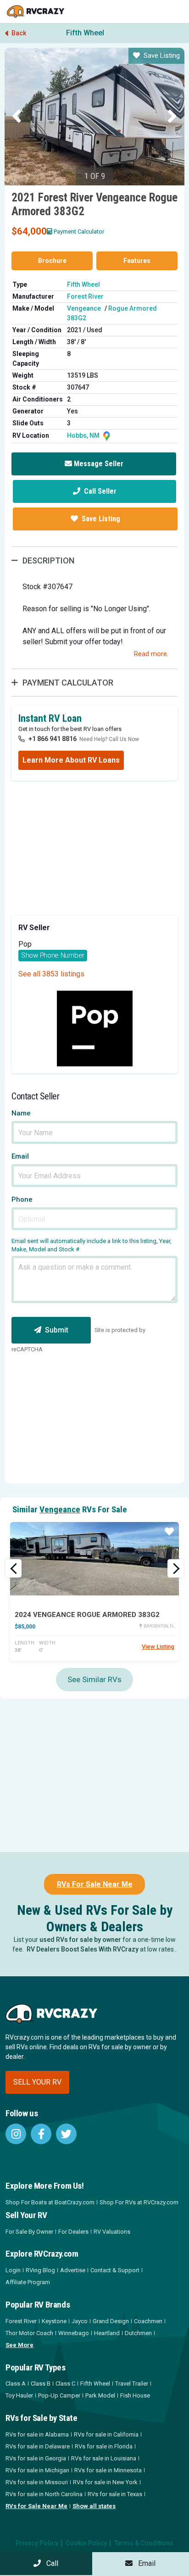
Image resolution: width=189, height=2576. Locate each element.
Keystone (54, 2321)
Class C (65, 2384)
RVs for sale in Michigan (37, 2470)
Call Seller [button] (99, 491)
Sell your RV (37, 2082)
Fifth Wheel (85, 33)
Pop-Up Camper (59, 2395)
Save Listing (162, 56)
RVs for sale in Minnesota (108, 2470)
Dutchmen (138, 2333)
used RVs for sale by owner (80, 1940)
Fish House (135, 2395)
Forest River (85, 296)
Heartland (107, 2333)
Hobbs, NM (84, 435)
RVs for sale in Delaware (38, 2446)
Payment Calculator (79, 231)
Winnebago (74, 2333)
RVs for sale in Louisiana (104, 2458)
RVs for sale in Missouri (37, 2482)
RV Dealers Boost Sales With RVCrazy (83, 1949)
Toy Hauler (19, 2395)
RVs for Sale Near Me (36, 2506)
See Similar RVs (94, 1679)
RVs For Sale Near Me (95, 1884)
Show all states (94, 2506)
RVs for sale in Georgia (36, 2458)
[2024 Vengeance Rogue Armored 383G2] (94, 1559)
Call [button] (50, 2563)
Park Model (100, 2395)
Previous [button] (17, 117)
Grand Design (111, 2321)
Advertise (73, 2270)
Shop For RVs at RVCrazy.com (139, 2202)
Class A (16, 2384)
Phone (22, 1200)
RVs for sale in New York (105, 2482)
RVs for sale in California (106, 2434)
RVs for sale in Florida (104, 2446)
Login (13, 2270)
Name (21, 1113)
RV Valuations (112, 2232)
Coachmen (148, 2321)
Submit (57, 1330)
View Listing (158, 1647)
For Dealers (73, 2232)
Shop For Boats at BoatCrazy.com (50, 2202)
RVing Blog (40, 2270)
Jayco (80, 2321)
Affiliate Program (28, 2282)
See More (19, 2345)
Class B (41, 2384)
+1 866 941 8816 (53, 739)
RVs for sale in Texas (115, 2494)
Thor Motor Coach (29, 2333)
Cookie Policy (86, 2543)
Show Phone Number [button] (53, 955)
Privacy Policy (37, 2543)
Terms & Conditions (144, 2543)
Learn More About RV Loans (71, 760)
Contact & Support (115, 2270)
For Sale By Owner (29, 2232)
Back (18, 33)
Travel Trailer (132, 2384)
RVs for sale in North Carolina (44, 2494)
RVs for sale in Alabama (37, 2434)
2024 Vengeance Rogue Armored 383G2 (87, 1615)
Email (20, 1157)
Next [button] (172, 117)
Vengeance (84, 308)
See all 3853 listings (51, 974)
